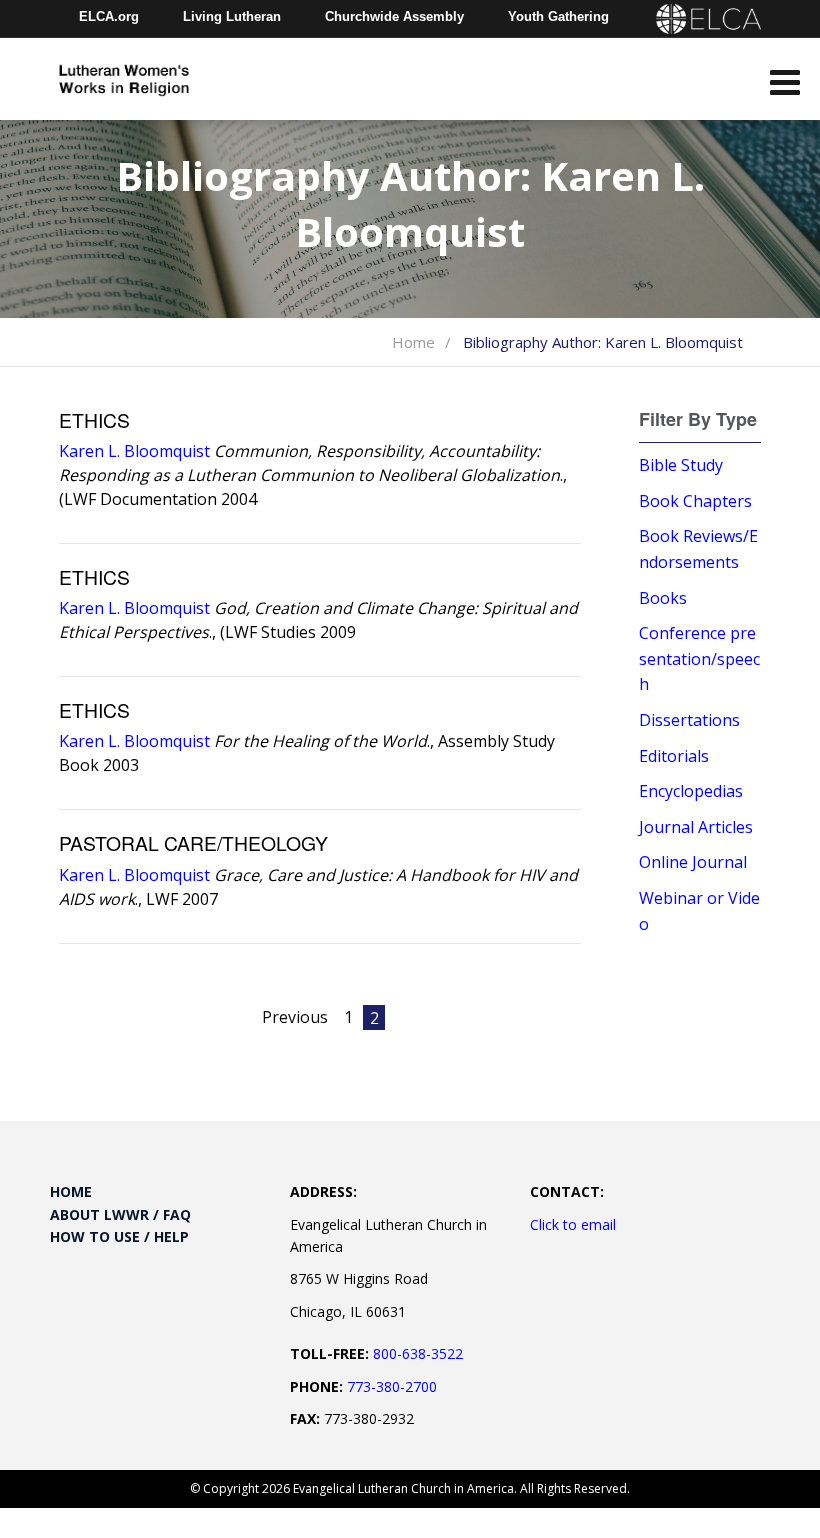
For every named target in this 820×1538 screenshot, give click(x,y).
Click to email (573, 1224)
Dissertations (689, 720)
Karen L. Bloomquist (134, 451)
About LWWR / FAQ (120, 1214)
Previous (295, 1017)
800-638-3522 (418, 1353)
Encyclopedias (691, 791)
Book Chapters (695, 501)
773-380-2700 (392, 1386)
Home (413, 342)
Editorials (674, 756)
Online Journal (693, 862)
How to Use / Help (119, 1236)
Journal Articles (696, 827)
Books (663, 598)
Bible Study (681, 465)
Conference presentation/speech (699, 658)
